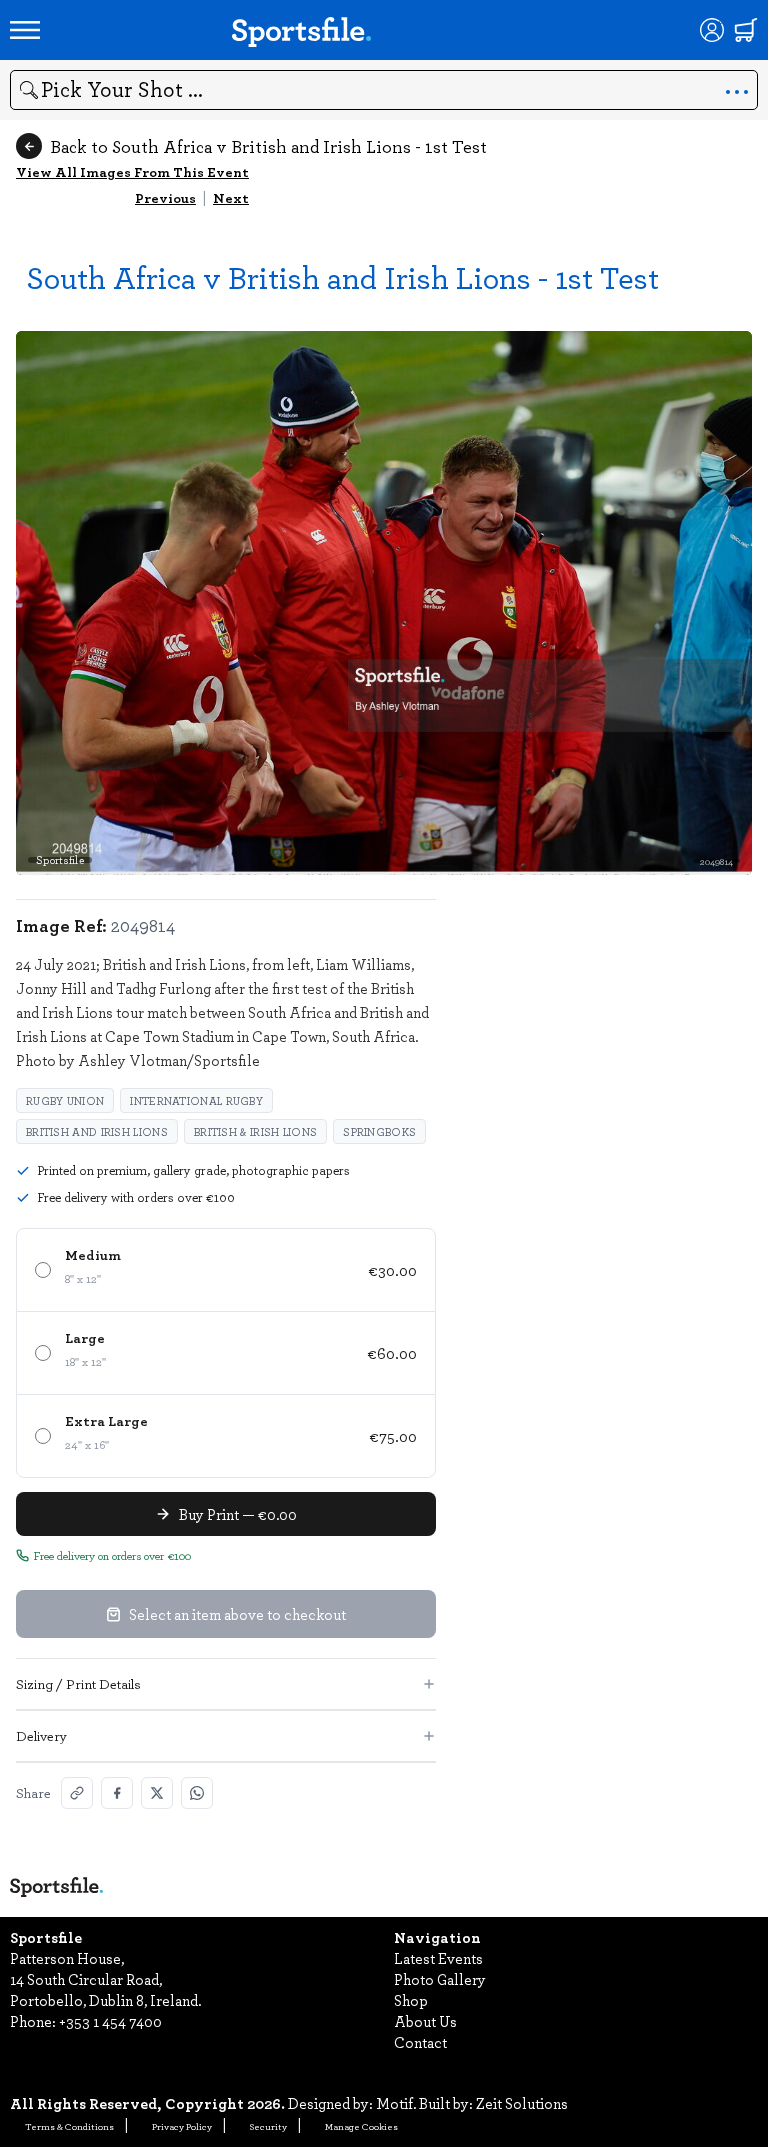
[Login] (712, 30)
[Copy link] (77, 1793)
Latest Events (438, 1958)
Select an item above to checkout (237, 1614)
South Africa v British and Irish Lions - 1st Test (342, 276)
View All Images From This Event (132, 171)
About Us (425, 2021)
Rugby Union (65, 1100)
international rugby (196, 1100)
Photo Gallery (440, 1979)
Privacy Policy (182, 2126)
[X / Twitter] (157, 1793)
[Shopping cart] (746, 30)
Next (231, 197)
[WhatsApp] (197, 1793)
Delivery (41, 1735)
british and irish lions (97, 1131)
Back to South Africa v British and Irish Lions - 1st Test (268, 146)
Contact (420, 2042)
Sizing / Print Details (78, 1683)
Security (268, 2126)
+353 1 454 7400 (110, 2021)
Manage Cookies (361, 2126)
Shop (411, 2000)
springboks (379, 1131)
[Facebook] (117, 1793)
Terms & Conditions (69, 2126)
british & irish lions (255, 1131)
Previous (165, 197)
